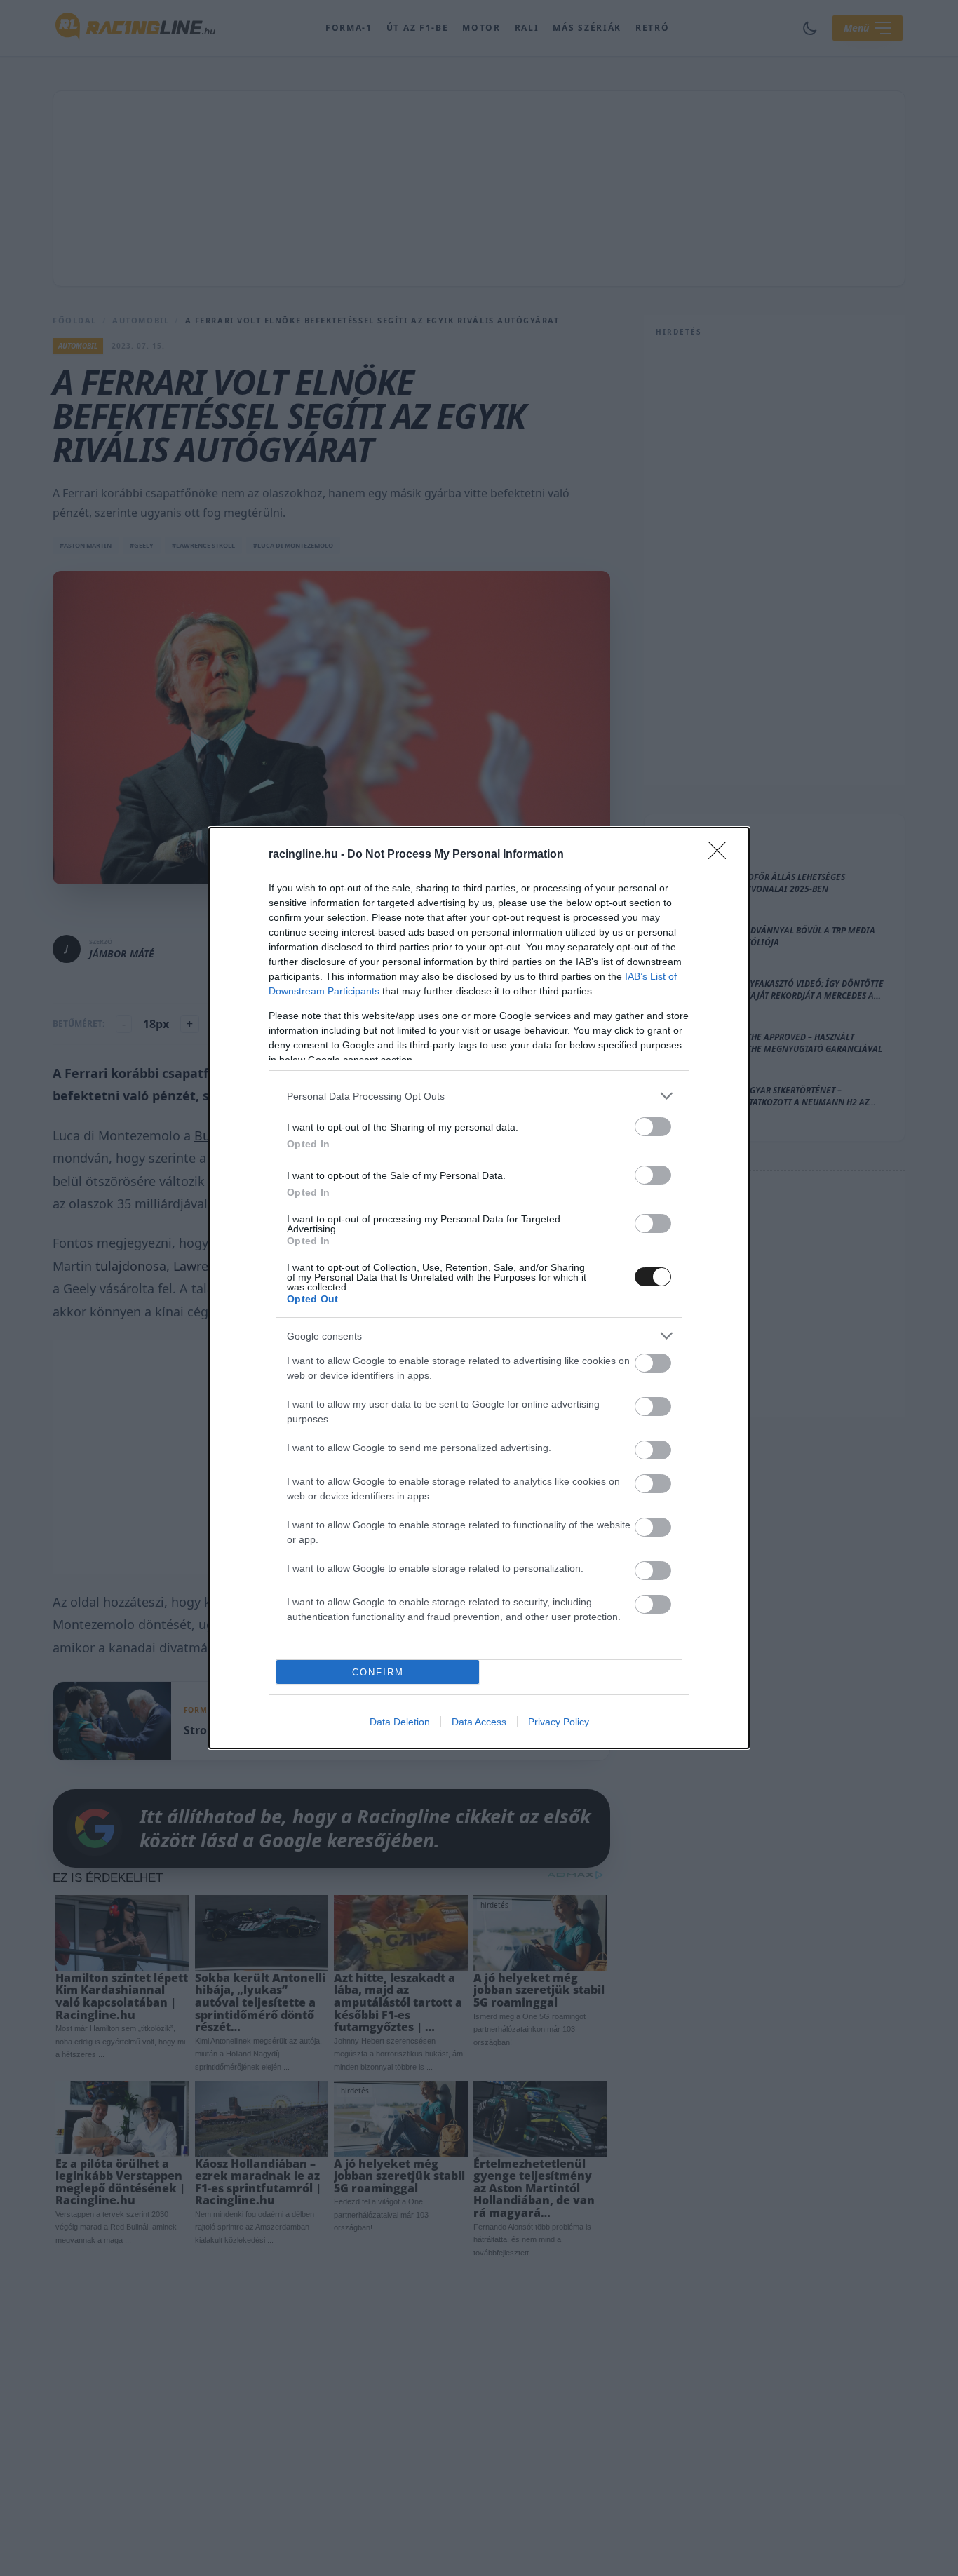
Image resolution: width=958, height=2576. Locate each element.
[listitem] (479, 1096)
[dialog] (479, 1288)
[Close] (722, 855)
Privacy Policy (559, 1722)
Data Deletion (400, 1722)
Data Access (479, 1722)
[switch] (653, 1127)
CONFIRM (378, 1672)
